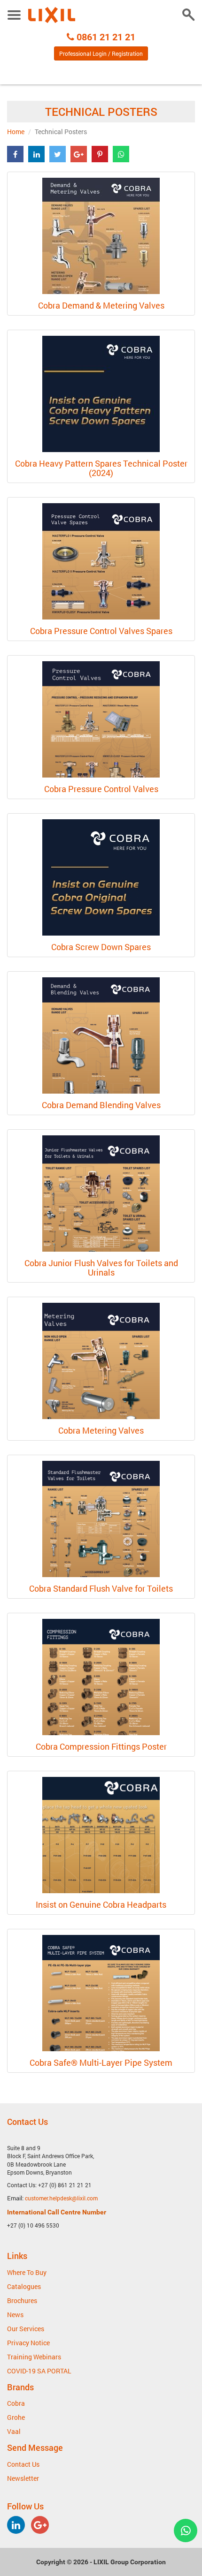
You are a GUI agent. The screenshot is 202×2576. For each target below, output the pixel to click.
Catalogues (24, 2286)
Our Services (26, 2329)
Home (16, 132)
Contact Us (23, 2464)
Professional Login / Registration (101, 53)
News (15, 2315)
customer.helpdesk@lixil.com (61, 2198)
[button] (15, 154)
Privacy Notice (28, 2343)
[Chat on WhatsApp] (186, 2531)
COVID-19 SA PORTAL (39, 2371)
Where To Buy (27, 2272)
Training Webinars (34, 2357)
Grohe (16, 2417)
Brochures (22, 2300)
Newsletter (23, 2478)
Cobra (16, 2403)
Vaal (14, 2431)
